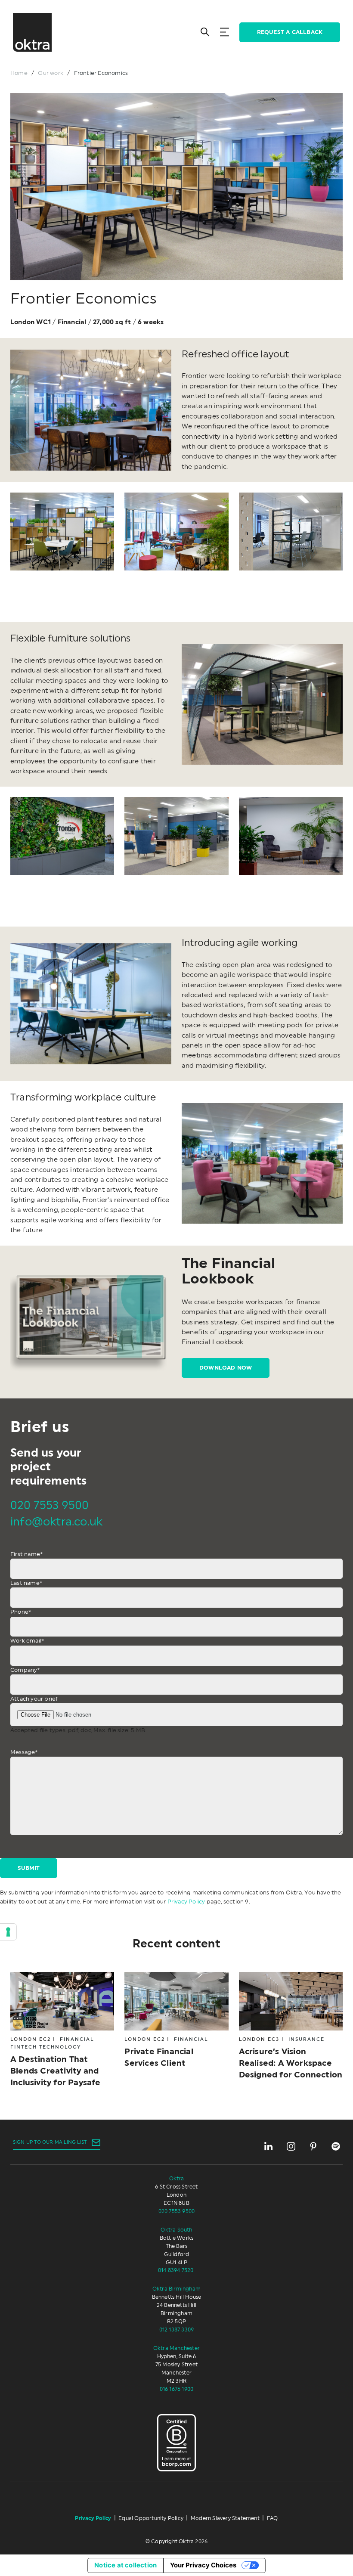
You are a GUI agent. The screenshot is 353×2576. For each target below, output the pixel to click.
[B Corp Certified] (176, 2443)
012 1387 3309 (177, 2330)
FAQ (272, 2518)
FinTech (24, 2047)
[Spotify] (336, 2146)
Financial (77, 2039)
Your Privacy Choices (203, 2565)
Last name (26, 1583)
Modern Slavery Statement (225, 2518)
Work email (27, 1641)
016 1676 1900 (177, 2389)
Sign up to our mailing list (50, 2142)
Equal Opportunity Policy (151, 2518)
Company (25, 1670)
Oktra (177, 2179)
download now (226, 1368)
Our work (51, 73)
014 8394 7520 (176, 2270)
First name (26, 1554)
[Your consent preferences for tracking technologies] (8, 1932)
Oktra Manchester (176, 2348)
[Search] (205, 32)
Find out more (57, 2030)
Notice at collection (125, 2565)
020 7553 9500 (50, 1506)
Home (19, 73)
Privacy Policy (186, 1902)
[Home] (32, 32)
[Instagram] (291, 2146)
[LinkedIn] (269, 2146)
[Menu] (224, 32)
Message (24, 1752)
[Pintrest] (313, 2146)
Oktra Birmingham (176, 2289)
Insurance (307, 2039)
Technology (60, 2047)
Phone (21, 1612)
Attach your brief (34, 1699)
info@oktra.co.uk (56, 1522)
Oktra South (176, 2230)
